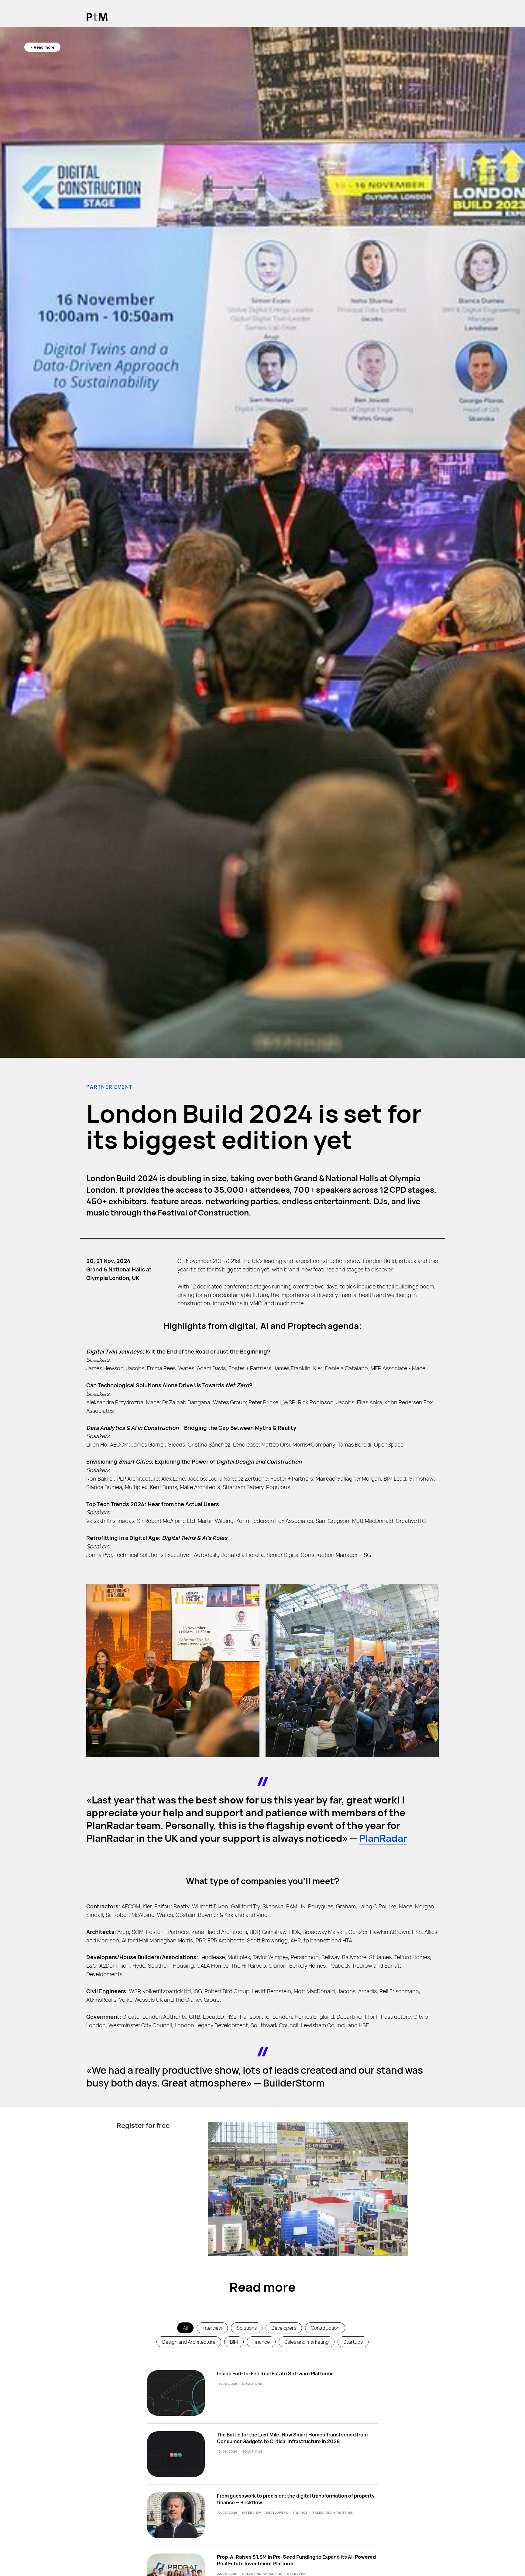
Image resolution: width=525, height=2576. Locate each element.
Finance (261, 2342)
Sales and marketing (307, 2342)
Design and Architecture (189, 2342)
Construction (325, 2328)
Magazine (356, 17)
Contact (411, 17)
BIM (234, 2342)
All (185, 2328)
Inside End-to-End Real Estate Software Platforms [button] (275, 2374)
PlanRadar (383, 1838)
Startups (353, 2342)
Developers (284, 2328)
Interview (212, 2328)
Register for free (143, 2125)
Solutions (247, 2328)
